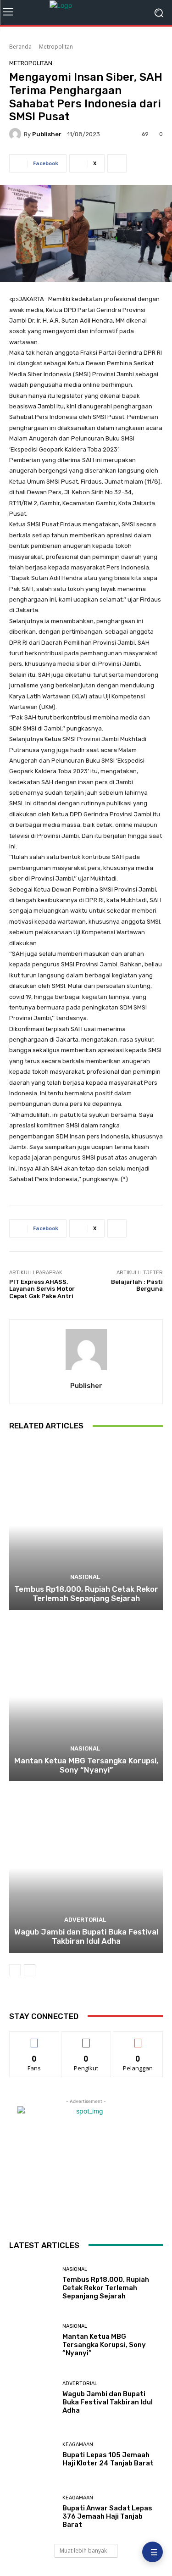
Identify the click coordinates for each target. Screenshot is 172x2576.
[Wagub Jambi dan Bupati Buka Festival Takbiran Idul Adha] (86, 1868)
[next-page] (30, 1970)
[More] (117, 163)
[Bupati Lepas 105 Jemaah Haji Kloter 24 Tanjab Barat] (32, 2455)
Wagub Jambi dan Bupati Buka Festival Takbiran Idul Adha (86, 1936)
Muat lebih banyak (83, 2551)
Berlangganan (138, 2038)
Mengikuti (86, 2038)
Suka (34, 2038)
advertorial (85, 1920)
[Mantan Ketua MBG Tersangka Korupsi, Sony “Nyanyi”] (86, 1697)
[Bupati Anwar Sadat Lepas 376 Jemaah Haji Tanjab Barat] (32, 2512)
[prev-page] (15, 1970)
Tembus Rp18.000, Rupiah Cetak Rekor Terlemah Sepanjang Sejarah (86, 1594)
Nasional (85, 1577)
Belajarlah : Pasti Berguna (137, 1285)
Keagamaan (78, 2445)
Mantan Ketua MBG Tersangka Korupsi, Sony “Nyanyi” (86, 1765)
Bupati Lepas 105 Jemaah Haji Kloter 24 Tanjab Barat (108, 2459)
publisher (47, 134)
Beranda (20, 47)
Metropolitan (56, 47)
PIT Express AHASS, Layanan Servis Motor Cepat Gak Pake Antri (42, 1289)
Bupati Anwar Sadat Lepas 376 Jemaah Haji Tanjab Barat (107, 2516)
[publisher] (17, 134)
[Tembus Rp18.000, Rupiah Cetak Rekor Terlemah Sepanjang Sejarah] (86, 1525)
